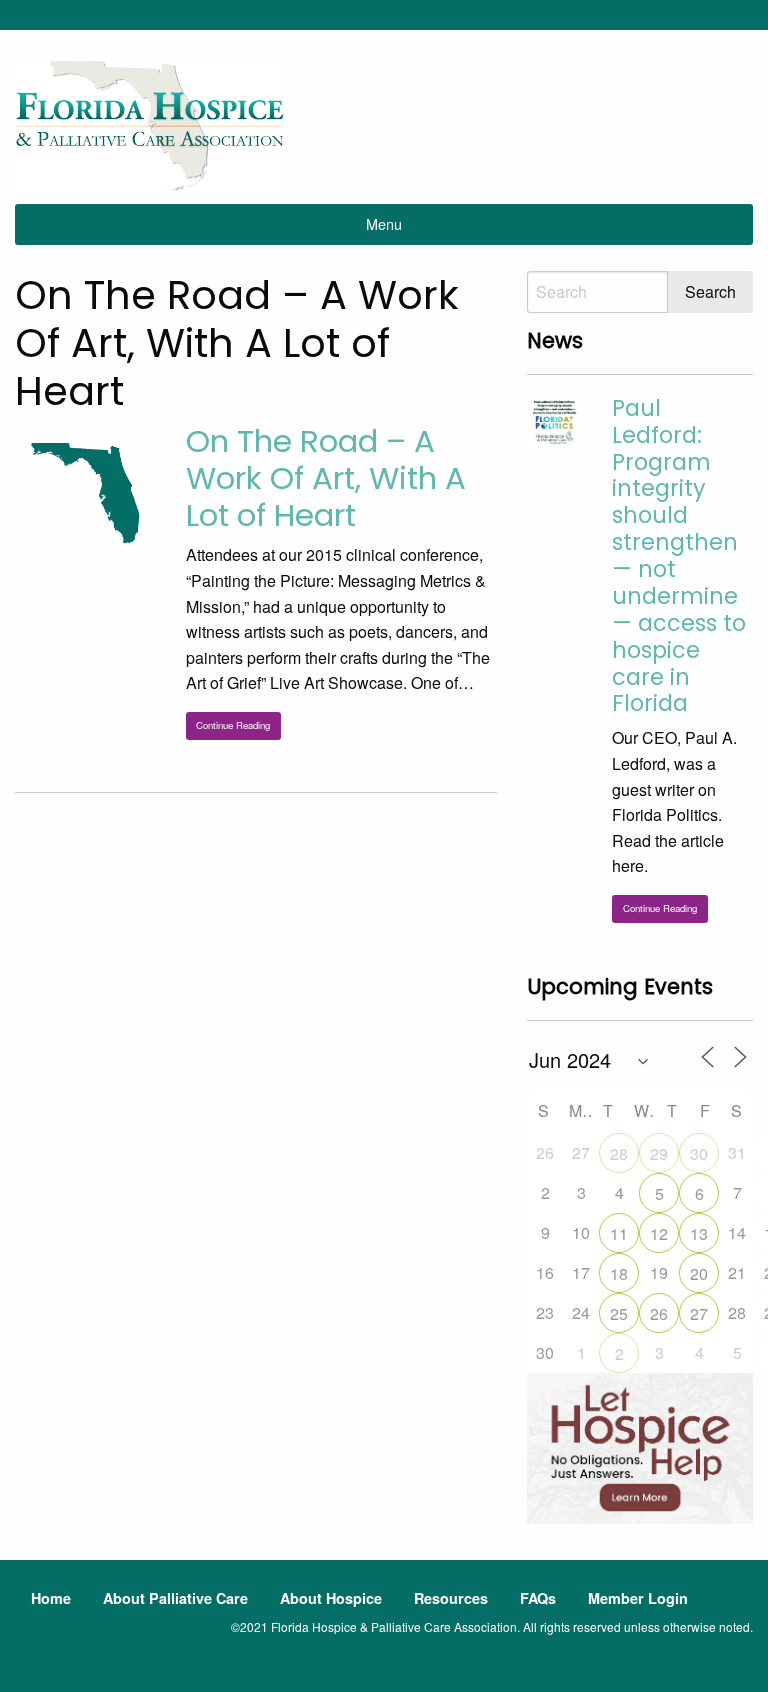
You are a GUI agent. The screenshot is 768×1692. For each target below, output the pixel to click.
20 (699, 1273)
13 (699, 1233)
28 (619, 1153)
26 (659, 1313)
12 (659, 1233)
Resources (451, 1598)
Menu (384, 223)
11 (619, 1233)
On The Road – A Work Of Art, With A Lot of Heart (326, 478)
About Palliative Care (175, 1598)
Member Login (638, 1598)
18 (619, 1273)
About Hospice (331, 1598)
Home (51, 1598)
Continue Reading (233, 725)
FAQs (538, 1598)
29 (659, 1153)
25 (619, 1313)
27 (699, 1313)
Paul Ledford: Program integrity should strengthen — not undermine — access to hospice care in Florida (679, 556)
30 (699, 1153)
